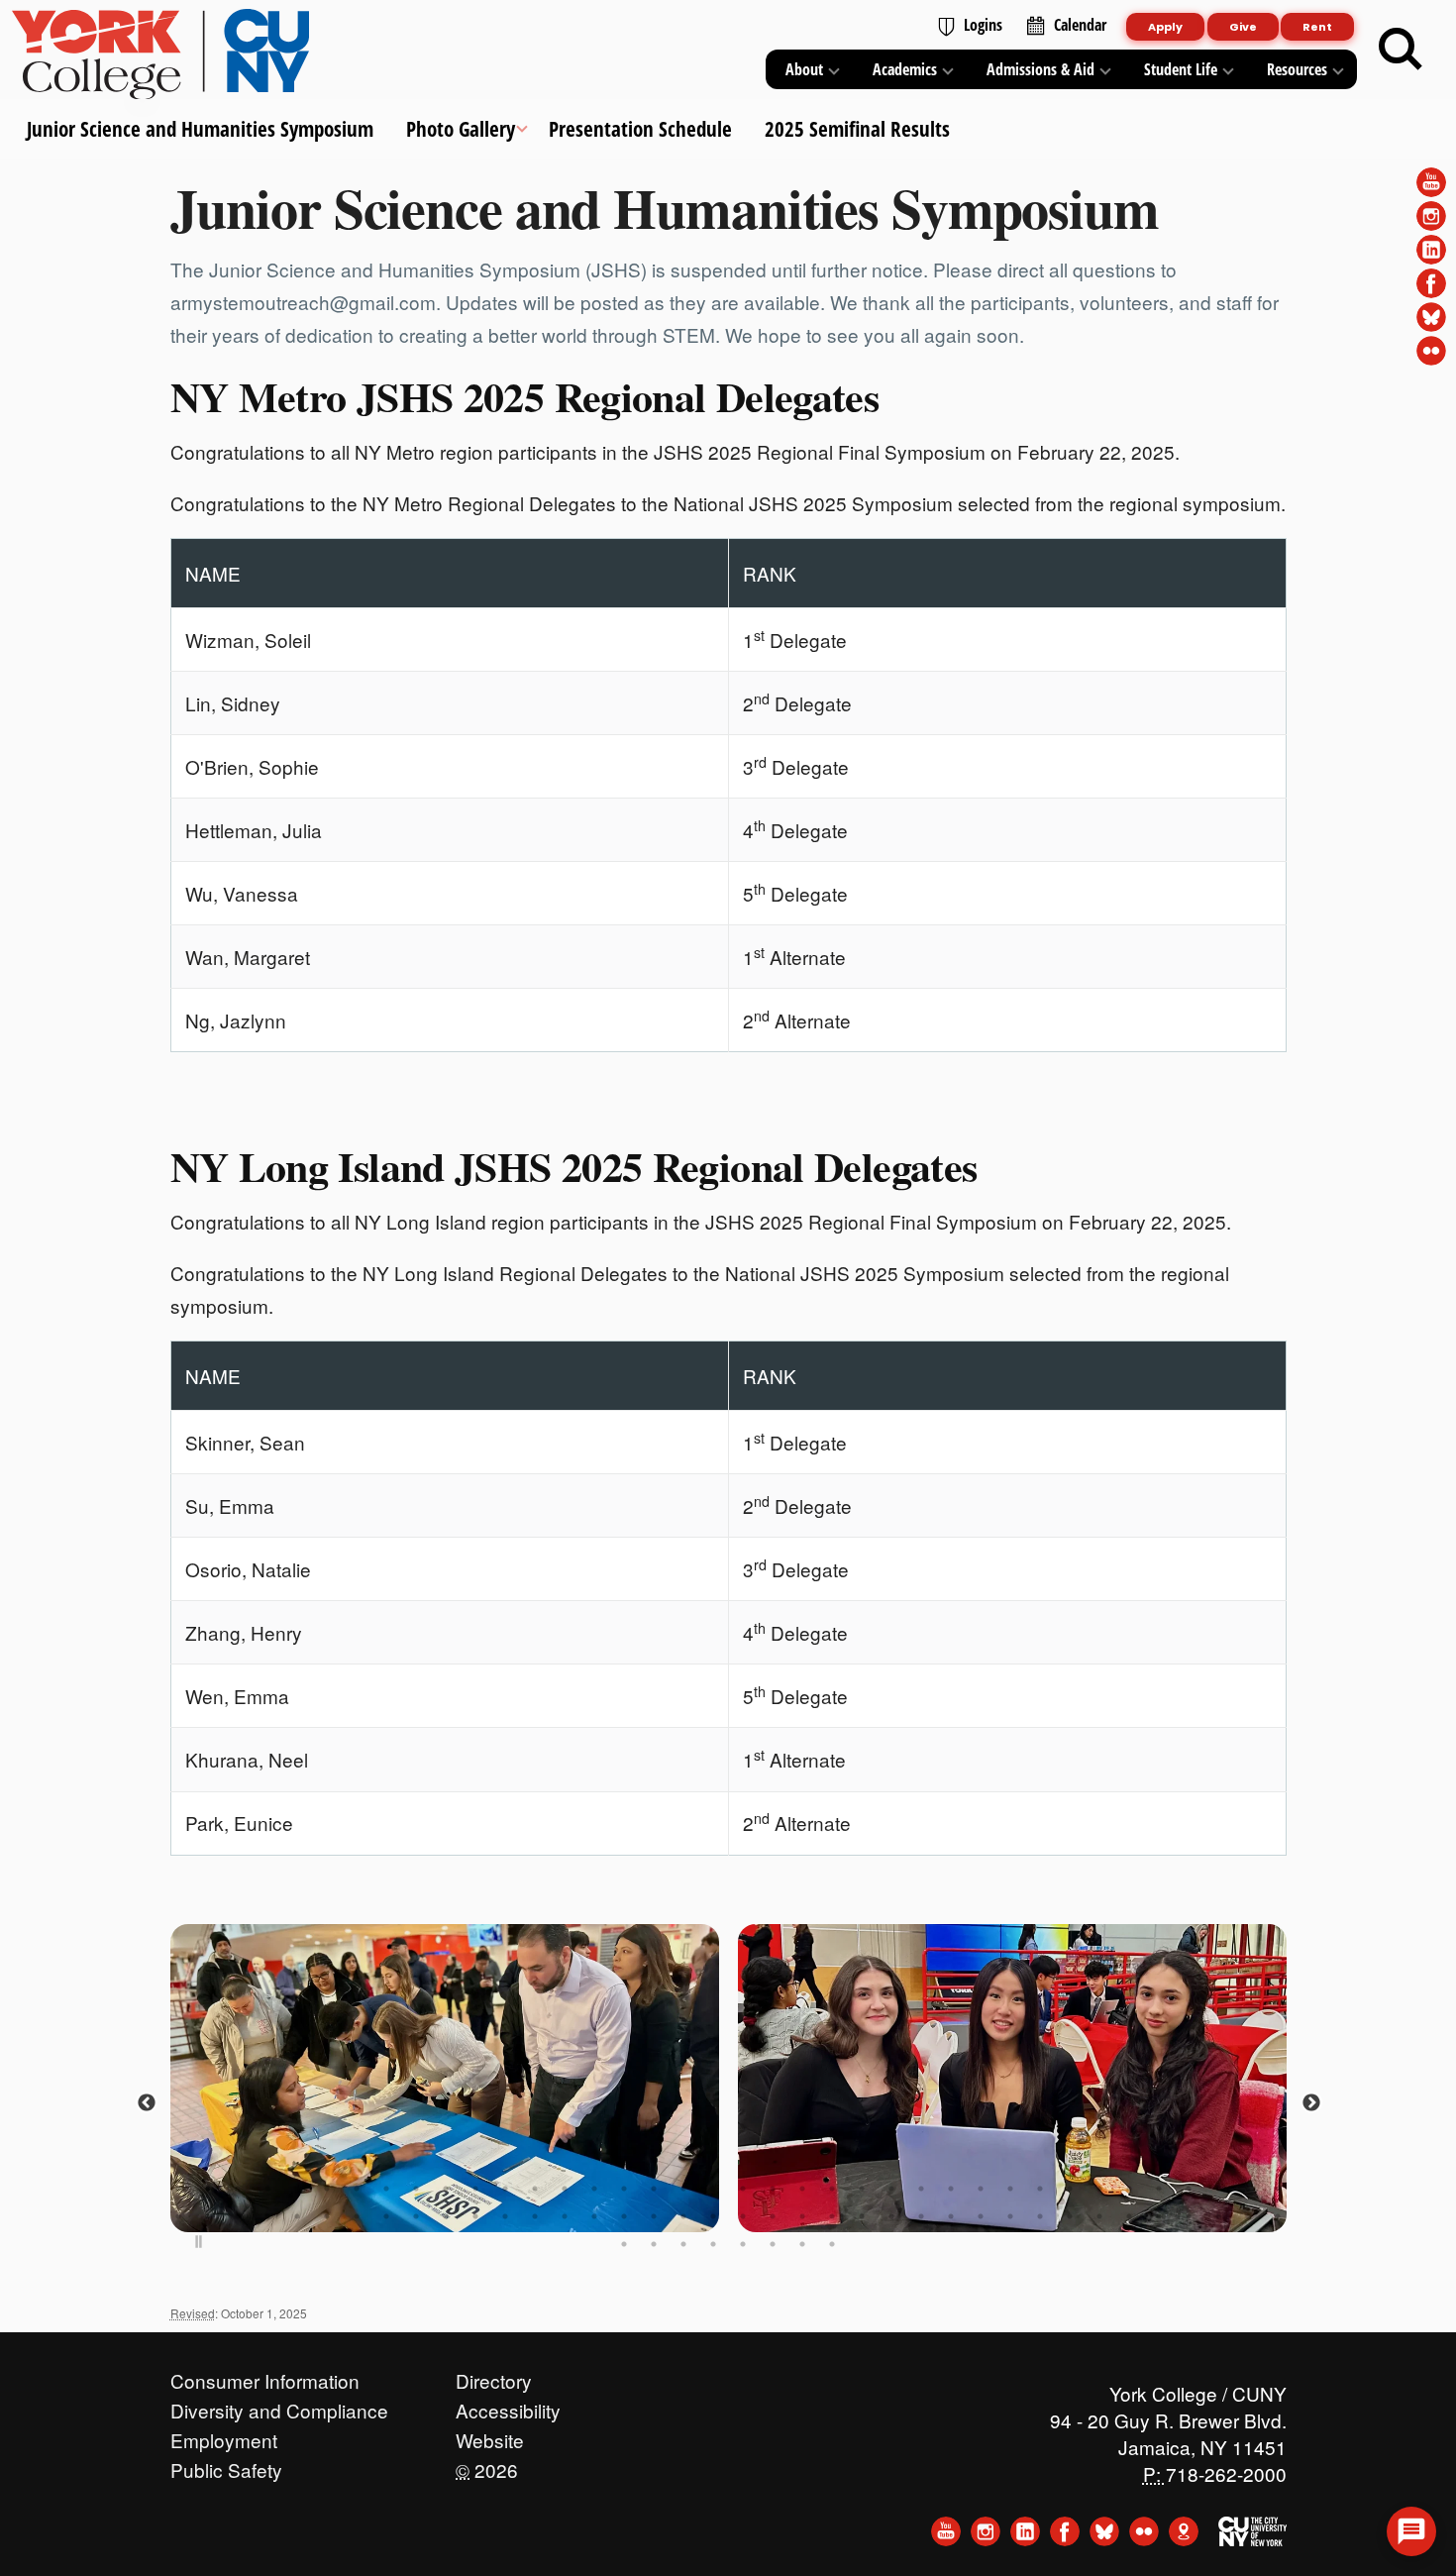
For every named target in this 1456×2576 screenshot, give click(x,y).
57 (713, 2216)
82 (773, 2244)
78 (654, 2244)
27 (951, 2189)
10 (446, 2189)
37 (1248, 2189)
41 (238, 2216)
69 (1070, 2216)
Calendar (1080, 25)
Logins (983, 25)
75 (1248, 2216)
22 (802, 2189)
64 (921, 2216)
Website (490, 2435)
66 (981, 2216)
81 (743, 2244)
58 (743, 2216)
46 (386, 2216)
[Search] (1401, 50)
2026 (487, 2465)
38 (1278, 2189)
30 (1040, 2189)
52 (565, 2216)
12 (505, 2189)
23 (832, 2189)
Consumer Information (265, 2376)
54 (624, 2216)
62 (862, 2216)
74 (1218, 2216)
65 (951, 2216)
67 (1010, 2216)
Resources (1297, 69)
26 (921, 2189)
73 (1189, 2216)
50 (505, 2216)
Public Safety (226, 2465)
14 (565, 2189)
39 (178, 2216)
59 (773, 2216)
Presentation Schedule (639, 129)
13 (535, 2189)
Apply (1165, 27)
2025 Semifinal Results (856, 129)
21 (773, 2189)
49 (475, 2216)
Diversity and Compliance (279, 2406)
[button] (1411, 2531)
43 (297, 2216)
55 (654, 2216)
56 (683, 2216)
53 (594, 2216)
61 (832, 2216)
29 (1010, 2189)
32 (1099, 2189)
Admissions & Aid (1040, 69)
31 (1070, 2189)
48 (446, 2216)
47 (416, 2216)
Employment (224, 2435)
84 (832, 2244)
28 (981, 2189)
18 (683, 2189)
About (804, 69)
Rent (1317, 27)
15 (594, 2189)
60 (802, 2216)
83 (802, 2244)
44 (327, 2216)
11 (475, 2189)
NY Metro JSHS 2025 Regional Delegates (525, 396)
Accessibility (508, 2406)
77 (624, 2244)
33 (1129, 2189)
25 (891, 2189)
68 (1040, 2216)
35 (1189, 2189)
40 (208, 2216)
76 (1278, 2216)
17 (654, 2189)
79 (683, 2244)
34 (1159, 2189)
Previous (146, 2103)
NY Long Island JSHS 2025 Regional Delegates (574, 1166)
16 (624, 2189)
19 (713, 2189)
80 (713, 2244)
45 (357, 2216)
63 (891, 2216)
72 (1159, 2216)
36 (1218, 2189)
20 (743, 2189)
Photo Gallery (461, 129)
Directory (494, 2376)
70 (1099, 2216)
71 (1129, 2216)
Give (1243, 27)
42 (267, 2216)
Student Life (1181, 69)
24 (862, 2189)
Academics (905, 69)
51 (535, 2216)
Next (1310, 2103)
